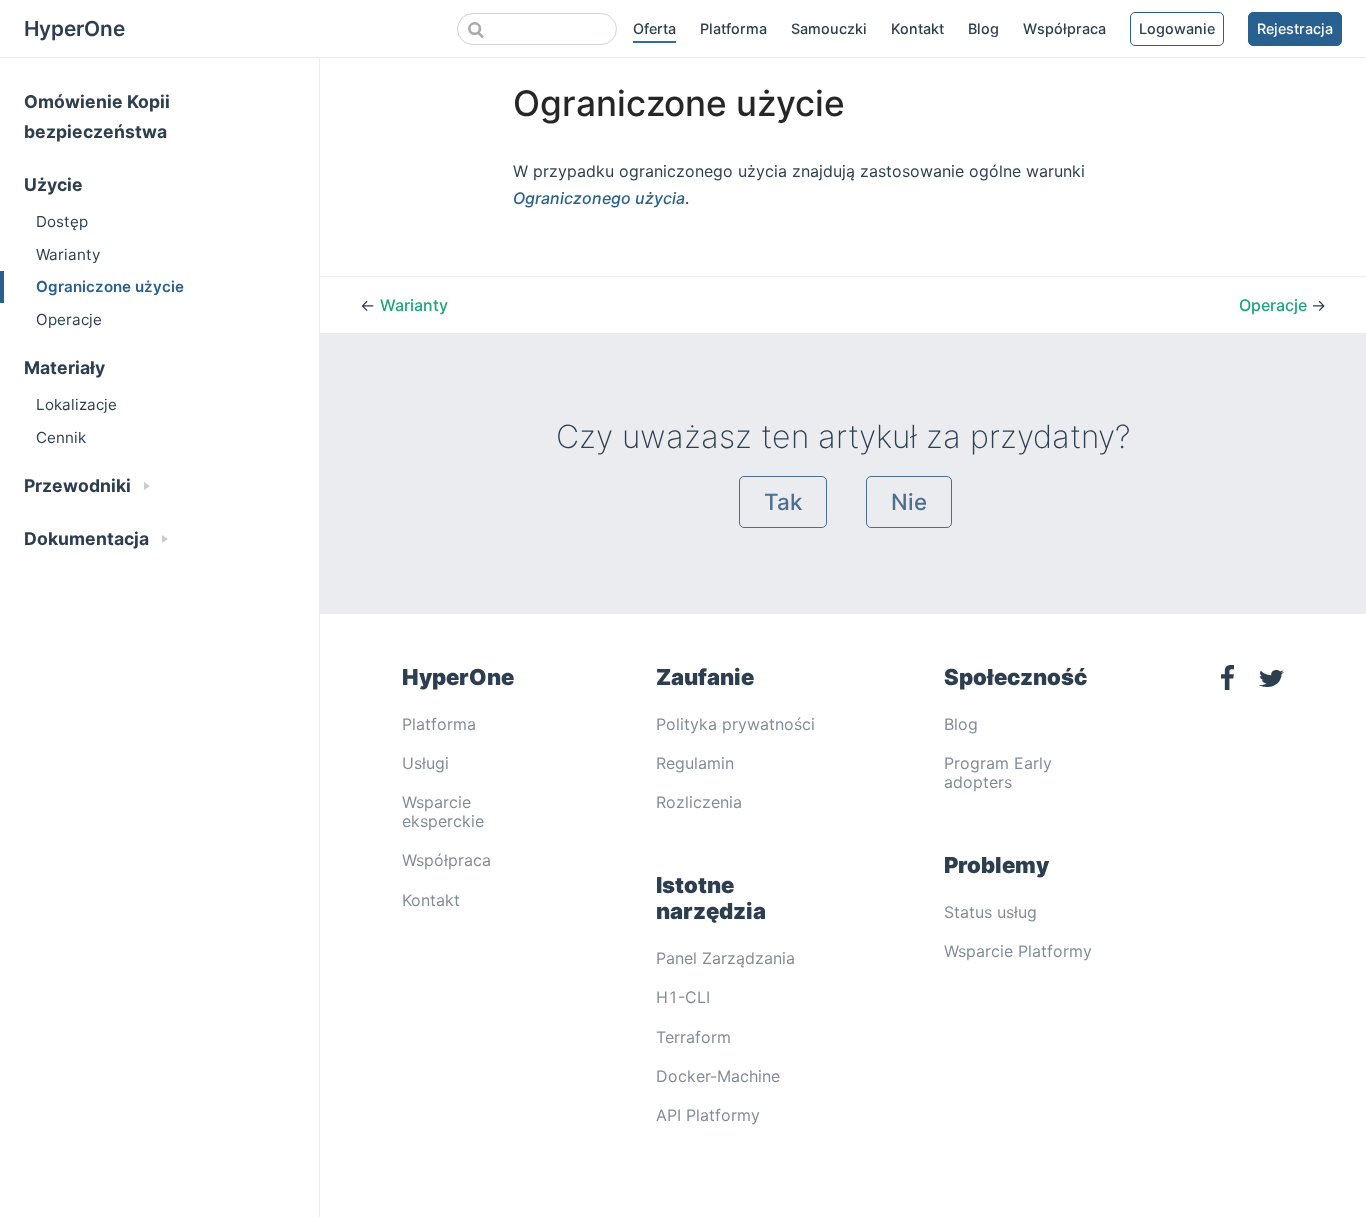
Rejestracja (1295, 28)
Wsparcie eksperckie (443, 811)
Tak (783, 501)
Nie (909, 501)
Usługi (425, 763)
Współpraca (1064, 28)
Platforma (733, 28)
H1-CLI (683, 997)
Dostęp (62, 221)
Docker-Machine (718, 1076)
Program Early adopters (998, 772)
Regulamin (695, 763)
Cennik (61, 437)
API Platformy (708, 1115)
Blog (983, 28)
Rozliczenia (699, 802)
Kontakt (917, 28)
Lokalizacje (76, 404)
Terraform (693, 1037)
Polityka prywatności (735, 724)
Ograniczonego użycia (599, 198)
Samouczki (829, 28)
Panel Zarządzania (725, 958)
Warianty (68, 254)
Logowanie (1177, 28)
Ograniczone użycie (110, 286)
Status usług (990, 912)
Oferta (654, 28)
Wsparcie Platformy (1018, 951)
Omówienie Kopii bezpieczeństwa (97, 116)
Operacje (69, 319)
